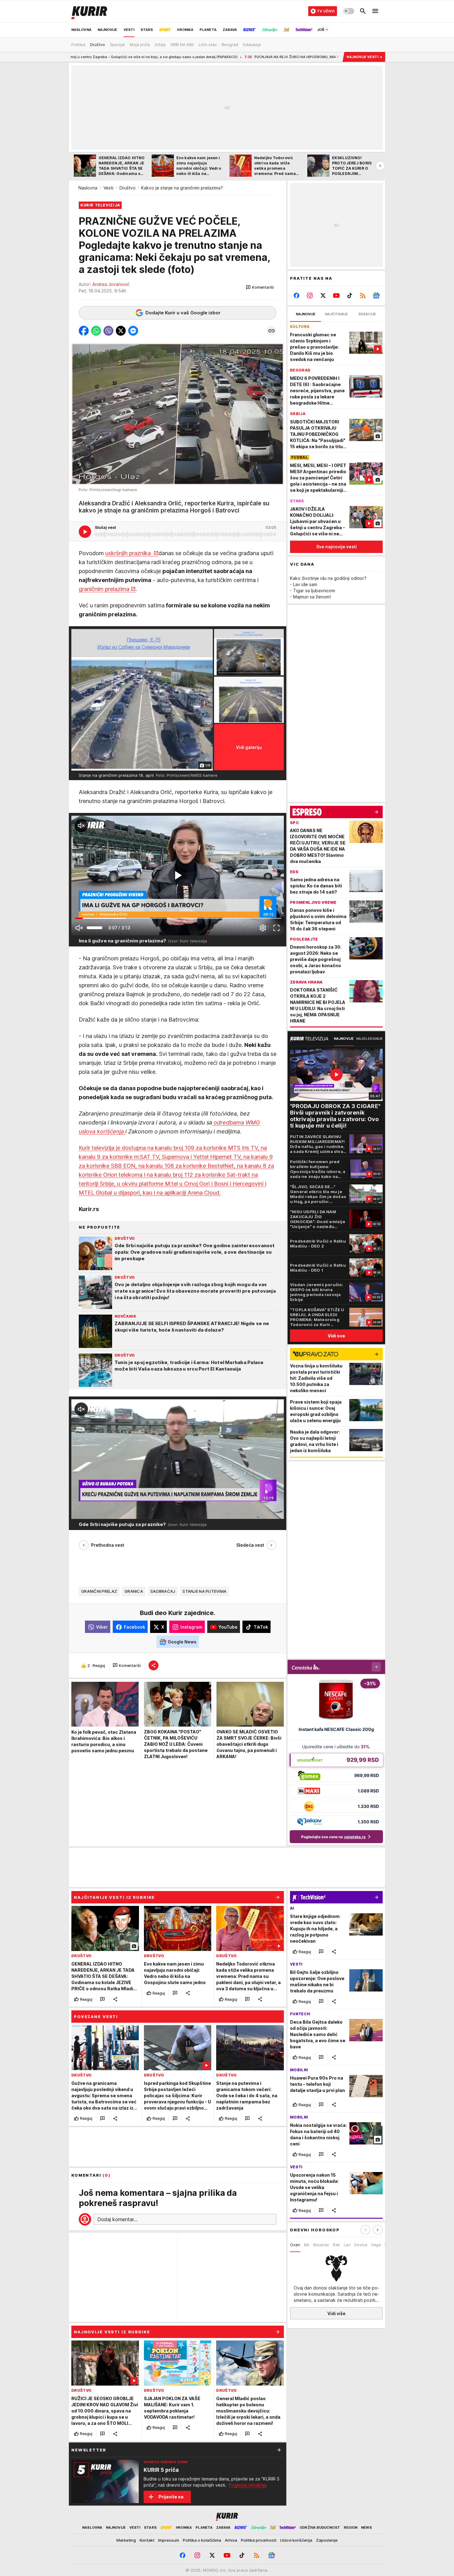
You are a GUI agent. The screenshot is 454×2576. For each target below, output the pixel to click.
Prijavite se (171, 2497)
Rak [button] (336, 2245)
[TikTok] (349, 295)
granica (134, 1592)
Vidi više (336, 2313)
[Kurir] (89, 11)
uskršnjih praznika (129, 553)
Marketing (126, 2540)
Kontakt (147, 2540)
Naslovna (88, 188)
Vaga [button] (376, 2245)
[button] (260, 287)
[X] (323, 295)
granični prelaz (99, 1592)
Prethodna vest (108, 1545)
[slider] (95, 928)
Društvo (128, 188)
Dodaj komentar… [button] (117, 2219)
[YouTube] (336, 295)
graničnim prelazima (104, 589)
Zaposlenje (327, 2540)
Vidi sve (336, 1336)
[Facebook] (297, 295)
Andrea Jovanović (111, 284)
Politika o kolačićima (202, 2540)
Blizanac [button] (321, 2245)
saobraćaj (163, 1592)
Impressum (169, 2540)
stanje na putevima (204, 1592)
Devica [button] (361, 2245)
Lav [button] (347, 2245)
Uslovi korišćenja (296, 2540)
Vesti (108, 188)
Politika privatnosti (259, 2540)
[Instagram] (310, 295)
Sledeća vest (250, 1545)
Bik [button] (307, 2245)
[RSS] (363, 295)
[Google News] (376, 295)
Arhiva (231, 2540)
